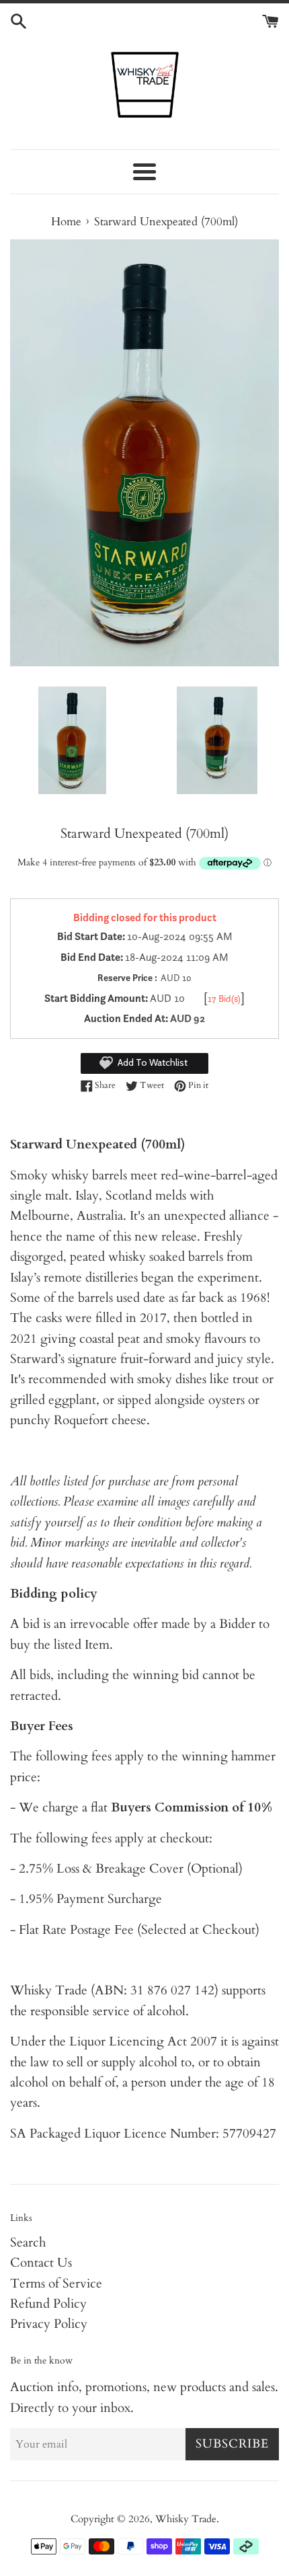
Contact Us (41, 2263)
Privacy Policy (49, 2324)
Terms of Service (56, 2284)
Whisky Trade (186, 2519)
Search (28, 2242)
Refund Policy (48, 2304)
